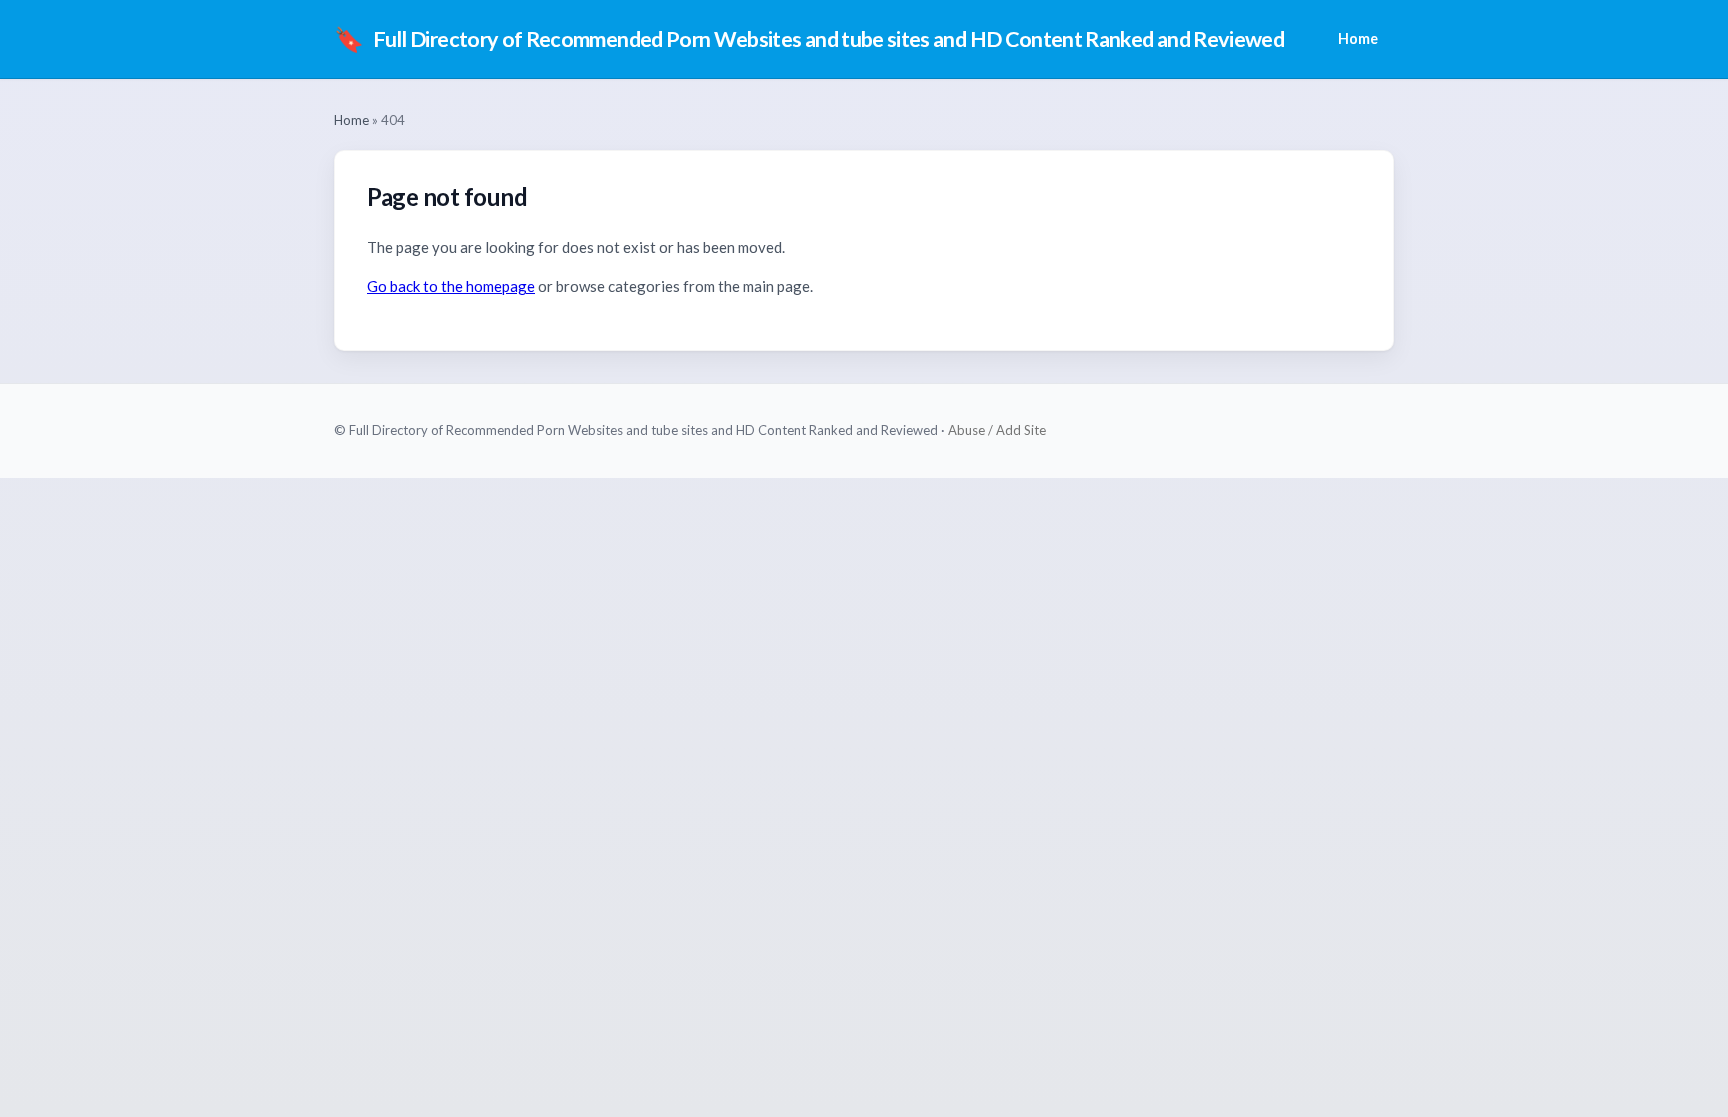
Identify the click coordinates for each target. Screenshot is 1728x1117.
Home (1358, 38)
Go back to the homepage (451, 286)
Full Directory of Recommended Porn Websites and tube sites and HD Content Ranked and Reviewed (809, 38)
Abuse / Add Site (997, 430)
